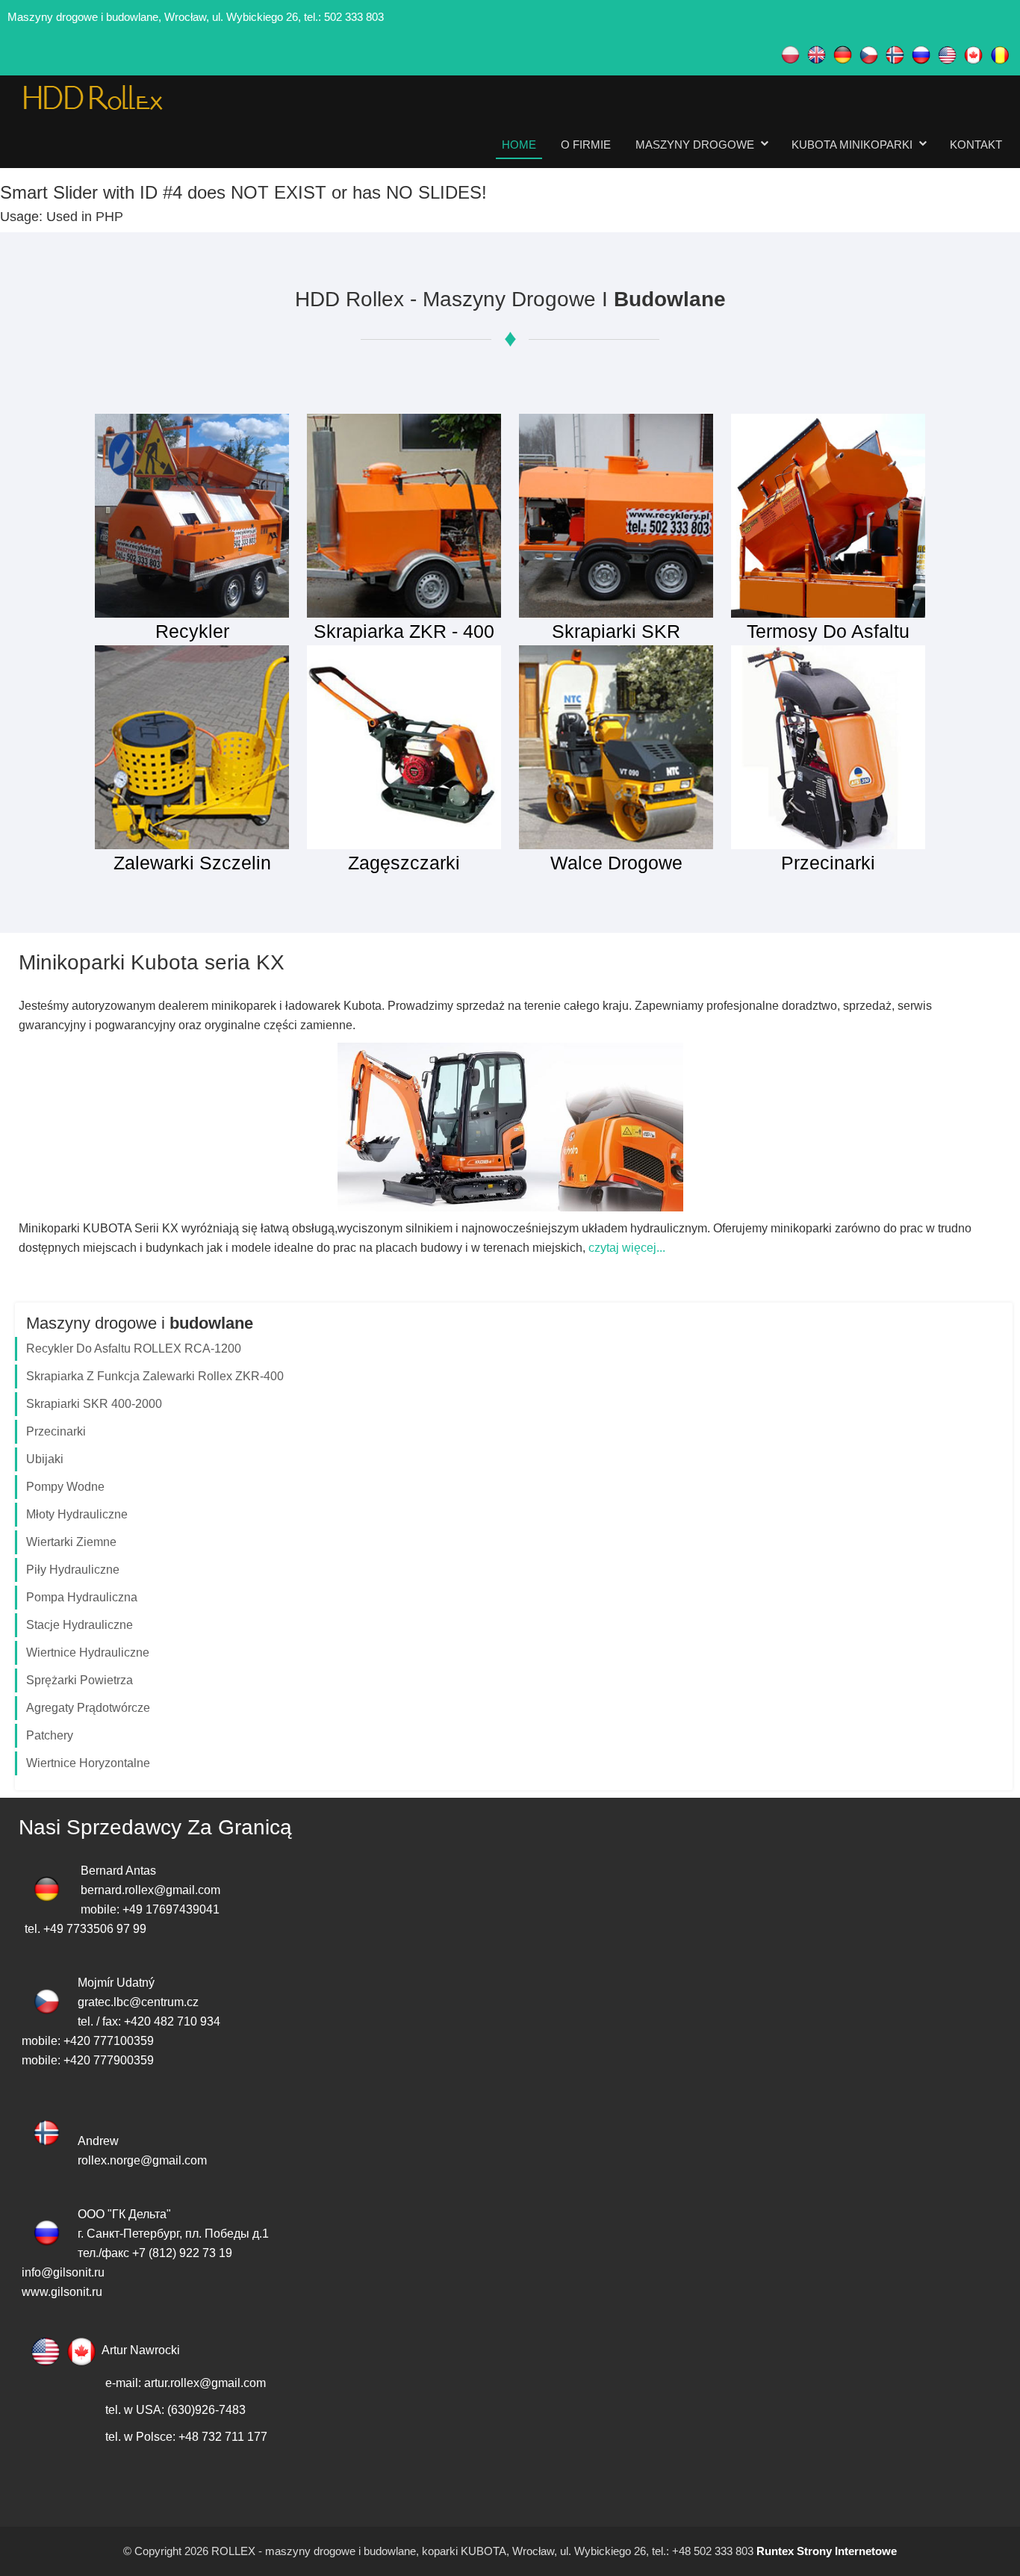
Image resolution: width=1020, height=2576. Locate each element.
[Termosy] (828, 515)
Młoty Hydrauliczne (77, 1514)
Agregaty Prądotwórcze (88, 1708)
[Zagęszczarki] (404, 747)
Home (519, 145)
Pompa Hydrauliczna (82, 1597)
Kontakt (976, 145)
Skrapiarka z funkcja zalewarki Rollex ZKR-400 (155, 1376)
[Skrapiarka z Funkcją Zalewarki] (404, 515)
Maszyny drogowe (695, 145)
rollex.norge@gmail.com (142, 2160)
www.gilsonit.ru (62, 2292)
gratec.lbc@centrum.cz (138, 2002)
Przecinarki (56, 1431)
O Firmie (586, 145)
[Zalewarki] (192, 747)
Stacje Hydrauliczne (80, 1625)
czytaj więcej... (627, 1248)
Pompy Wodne (65, 1487)
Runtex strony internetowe (825, 2551)
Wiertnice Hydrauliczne (88, 1652)
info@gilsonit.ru (63, 2272)
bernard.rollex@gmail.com (150, 1890)
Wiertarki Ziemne (71, 1542)
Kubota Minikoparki (852, 145)
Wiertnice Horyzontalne (88, 1763)
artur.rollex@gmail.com (205, 2383)
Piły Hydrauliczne (73, 1570)
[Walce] (616, 747)
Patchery (50, 1735)
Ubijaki (45, 1459)
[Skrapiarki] (616, 515)
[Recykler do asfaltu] (192, 515)
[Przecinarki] (828, 747)
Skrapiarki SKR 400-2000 (94, 1404)
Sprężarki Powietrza (80, 1680)
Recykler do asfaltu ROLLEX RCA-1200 (134, 1348)
